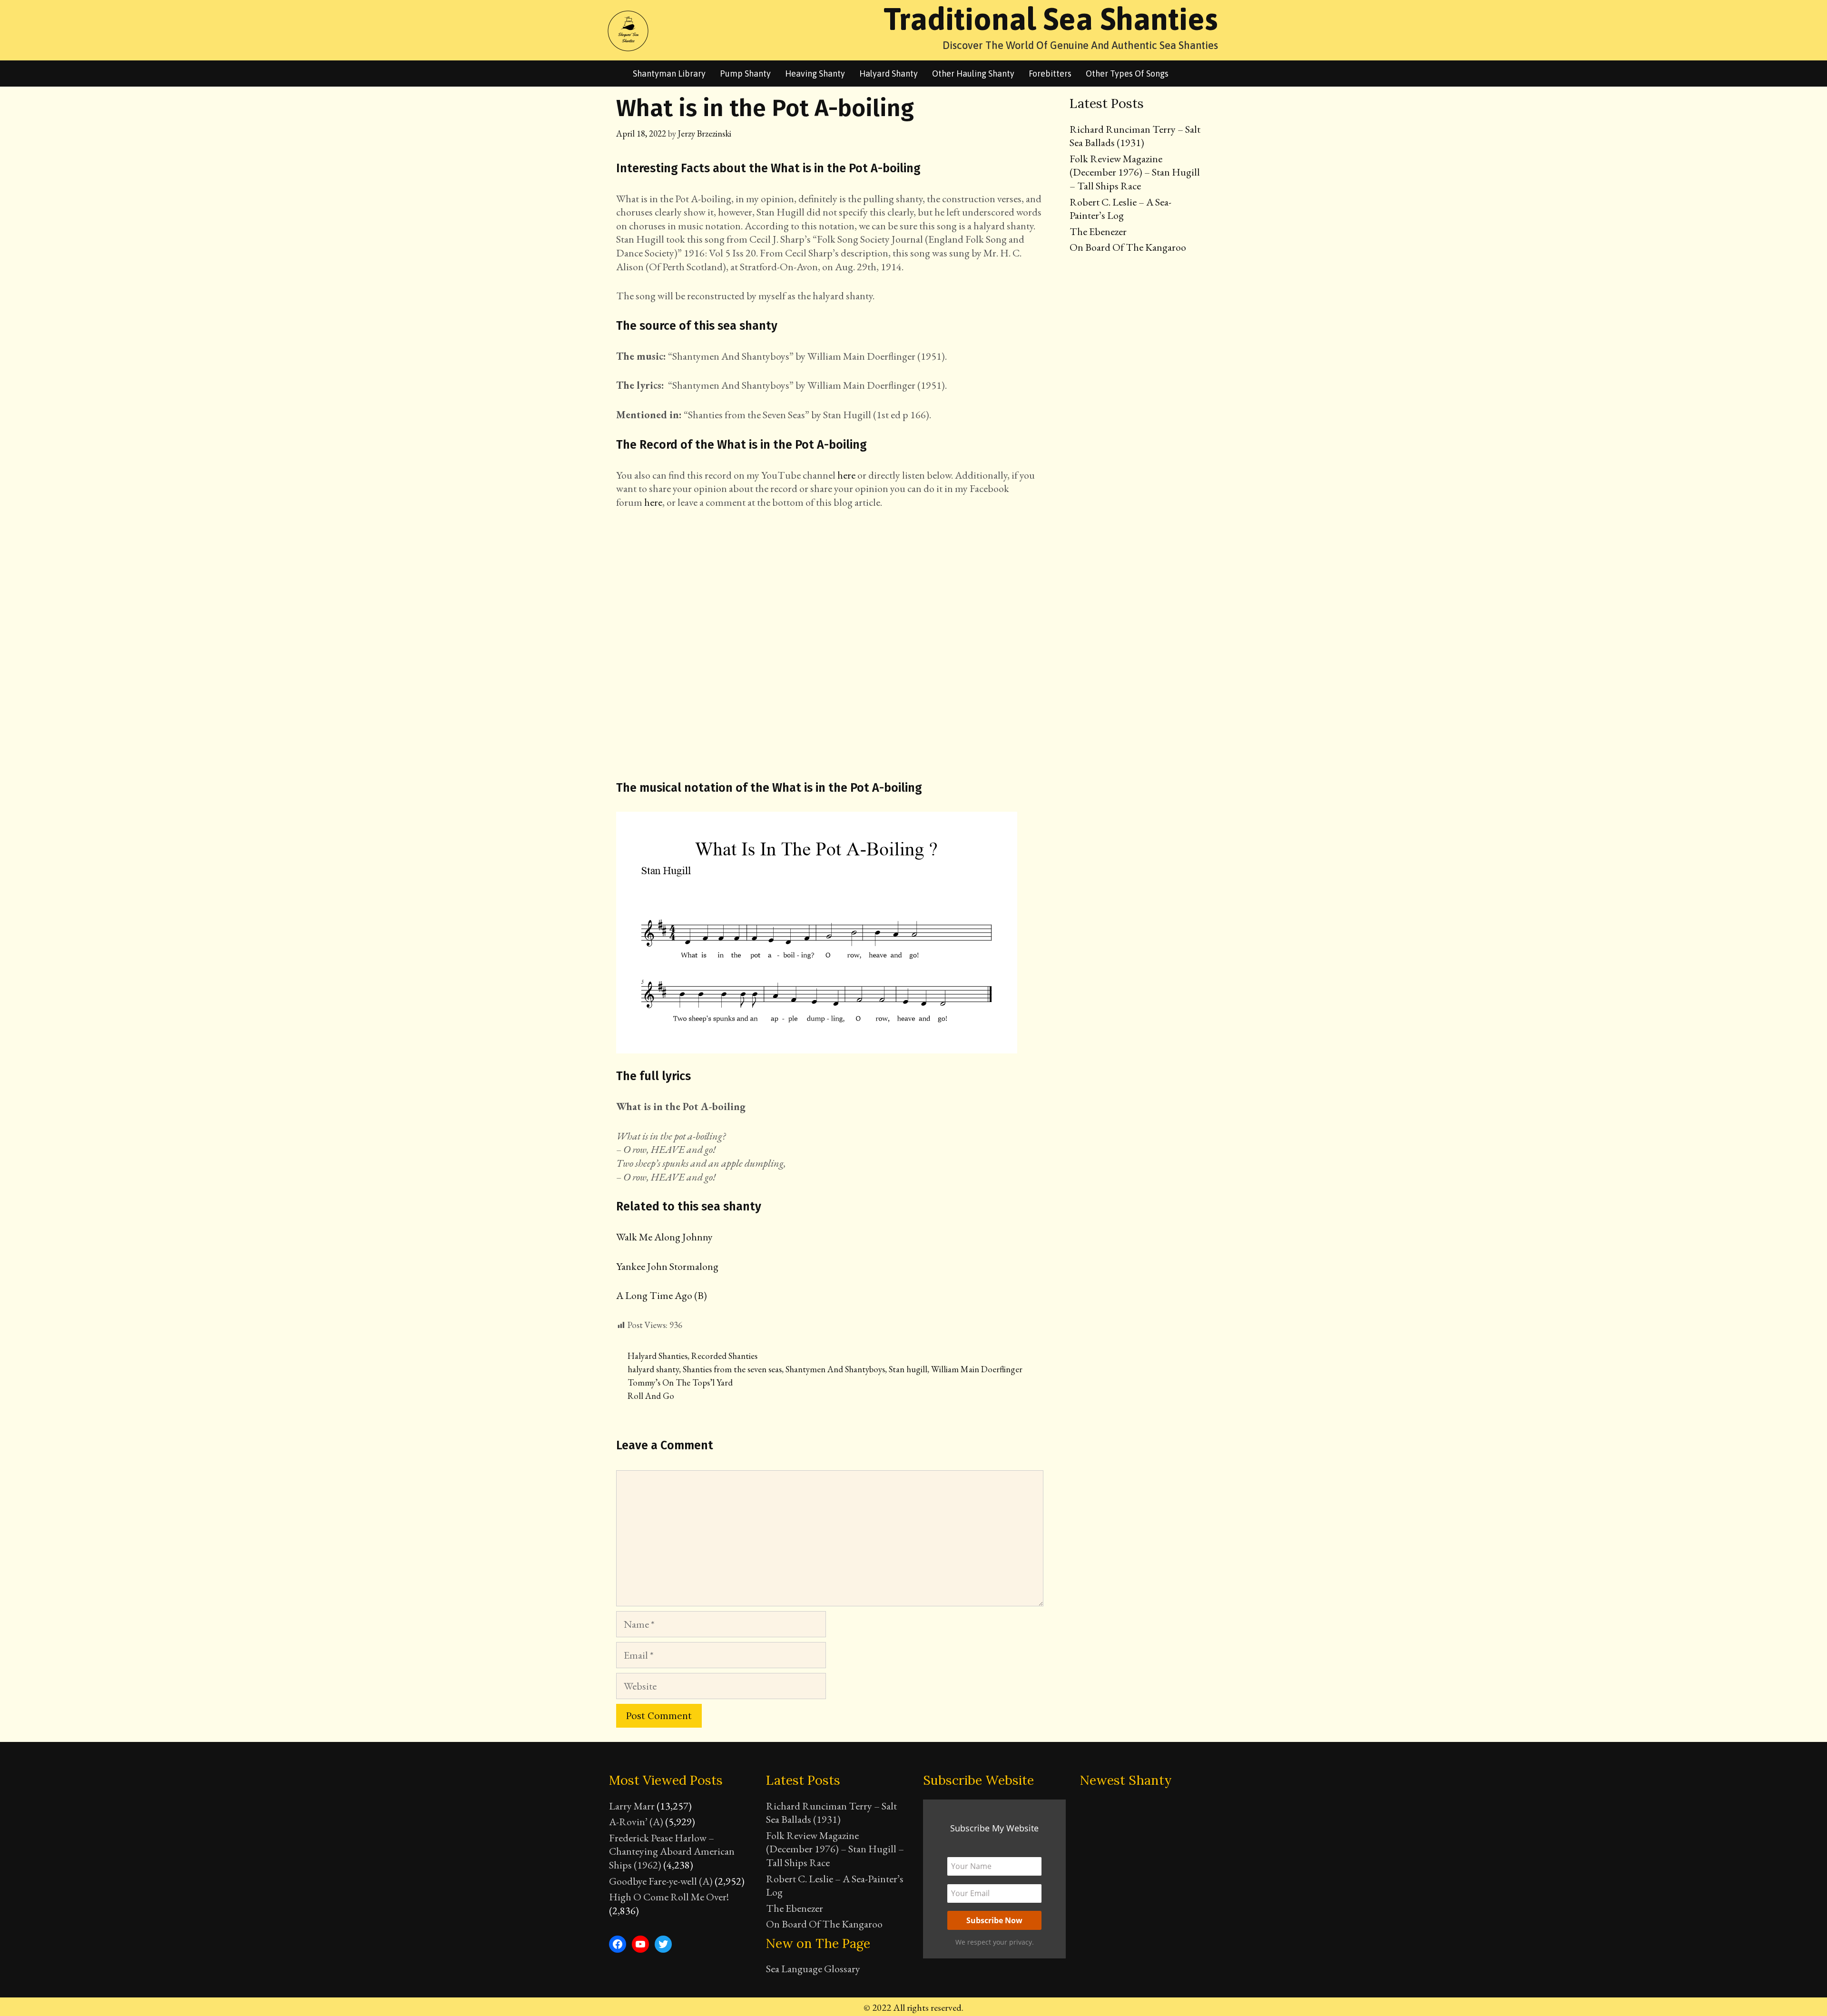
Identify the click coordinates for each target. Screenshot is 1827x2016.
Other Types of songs (1127, 74)
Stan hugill (908, 1369)
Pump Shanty (745, 74)
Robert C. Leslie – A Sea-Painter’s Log (1120, 209)
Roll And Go (651, 1396)
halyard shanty (653, 1369)
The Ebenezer (1098, 231)
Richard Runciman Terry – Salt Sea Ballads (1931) (1135, 136)
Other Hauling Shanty (973, 74)
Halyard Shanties (658, 1356)
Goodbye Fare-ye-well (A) (661, 1881)
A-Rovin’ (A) (636, 1822)
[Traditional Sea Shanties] (628, 29)
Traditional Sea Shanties (1051, 19)
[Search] (1188, 74)
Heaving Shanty (815, 74)
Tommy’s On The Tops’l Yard (680, 1382)
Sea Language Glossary (813, 1969)
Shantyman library (669, 74)
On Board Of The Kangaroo (1128, 247)
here (846, 475)
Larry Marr (632, 1806)
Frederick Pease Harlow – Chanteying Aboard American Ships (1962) (672, 1851)
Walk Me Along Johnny (664, 1237)
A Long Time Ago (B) (662, 1295)
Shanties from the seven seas (732, 1369)
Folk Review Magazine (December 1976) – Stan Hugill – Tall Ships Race (1135, 172)
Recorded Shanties (724, 1356)
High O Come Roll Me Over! (669, 1897)
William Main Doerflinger (977, 1369)
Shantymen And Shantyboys (835, 1369)
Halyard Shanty (889, 74)
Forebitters (1050, 74)
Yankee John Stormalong (667, 1266)
